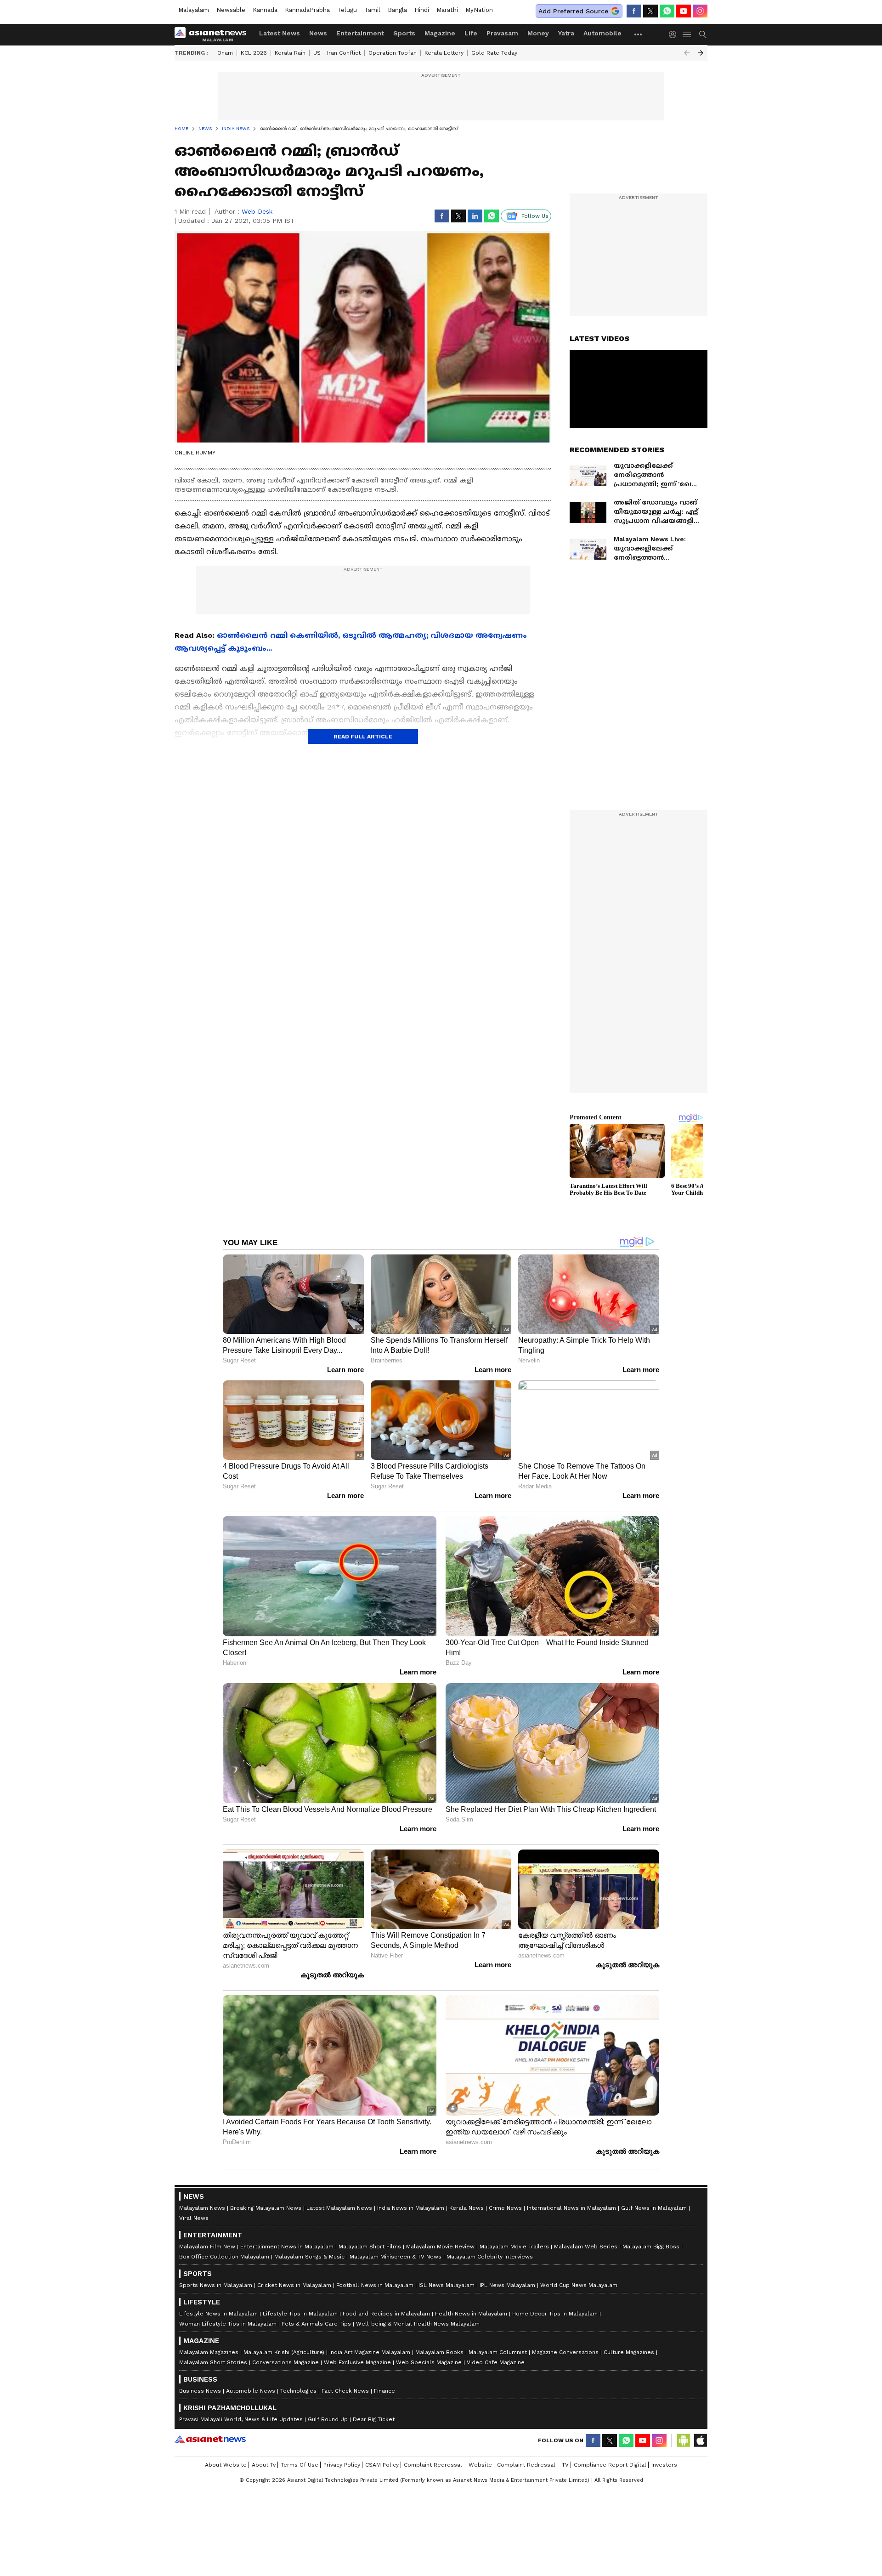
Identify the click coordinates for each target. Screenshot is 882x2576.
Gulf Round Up (328, 2419)
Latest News (280, 33)
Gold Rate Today (494, 53)
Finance (384, 2391)
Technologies (298, 2391)
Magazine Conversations (565, 2352)
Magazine (440, 33)
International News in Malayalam (571, 2208)
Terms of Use (300, 2465)
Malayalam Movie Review (440, 2247)
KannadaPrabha (307, 10)
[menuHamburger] (687, 34)
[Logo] (214, 34)
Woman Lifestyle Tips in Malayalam (228, 2324)
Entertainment (360, 33)
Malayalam (194, 10)
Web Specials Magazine (429, 2362)
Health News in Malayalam (471, 2314)
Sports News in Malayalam (216, 2285)
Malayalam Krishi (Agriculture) (284, 2352)
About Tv (264, 2465)
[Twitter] (650, 11)
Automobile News (251, 2391)
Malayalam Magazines (209, 2352)
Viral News (194, 2218)
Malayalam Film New (207, 2247)
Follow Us (535, 216)
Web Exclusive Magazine (357, 2362)
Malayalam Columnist (498, 2352)
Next (701, 53)
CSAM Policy (382, 2465)
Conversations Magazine (286, 2362)
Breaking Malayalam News (266, 2208)
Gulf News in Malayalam (654, 2208)
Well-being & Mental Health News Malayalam (418, 2324)
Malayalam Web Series (586, 2247)
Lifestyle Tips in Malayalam (300, 2314)
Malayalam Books (439, 2352)
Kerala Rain (290, 53)
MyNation (479, 10)
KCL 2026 (254, 53)
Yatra (566, 33)
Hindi (422, 10)
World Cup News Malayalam (579, 2285)
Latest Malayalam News (339, 2208)
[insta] (700, 11)
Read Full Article (363, 737)
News (318, 33)
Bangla (397, 10)
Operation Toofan (393, 53)
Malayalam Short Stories (213, 2362)
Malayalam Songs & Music (309, 2257)
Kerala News (466, 2208)
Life (471, 33)
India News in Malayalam (411, 2208)
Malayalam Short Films (370, 2247)
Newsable (231, 10)
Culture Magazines (629, 2352)
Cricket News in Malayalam (294, 2285)
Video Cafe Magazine (496, 2362)
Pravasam (502, 33)
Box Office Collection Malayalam (224, 2257)
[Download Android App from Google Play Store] (684, 2440)
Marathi (447, 10)
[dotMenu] (639, 34)
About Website (226, 2465)
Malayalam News (202, 2208)
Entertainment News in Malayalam (287, 2247)
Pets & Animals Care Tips (316, 2324)
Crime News (505, 2208)
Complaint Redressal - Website (448, 2465)
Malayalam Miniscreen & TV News (396, 2257)
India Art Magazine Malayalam (370, 2352)
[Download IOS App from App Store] (700, 2440)
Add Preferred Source (573, 11)
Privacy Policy (342, 2465)
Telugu (347, 10)
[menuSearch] (703, 34)
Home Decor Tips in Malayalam (555, 2314)
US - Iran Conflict (337, 53)
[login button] (675, 34)
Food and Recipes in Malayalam (386, 2314)
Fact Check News (345, 2391)
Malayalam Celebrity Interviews (490, 2257)
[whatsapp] (667, 11)
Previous (687, 53)
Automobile (602, 33)
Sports (404, 33)
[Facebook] (634, 11)
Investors (664, 2465)
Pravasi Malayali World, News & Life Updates (241, 2419)
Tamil (372, 10)
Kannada (265, 10)
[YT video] (684, 11)
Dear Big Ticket (374, 2419)
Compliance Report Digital (610, 2465)
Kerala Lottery (444, 53)
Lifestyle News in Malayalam (218, 2314)
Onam (225, 53)
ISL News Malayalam (447, 2285)
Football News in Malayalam (375, 2285)
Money (538, 33)
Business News (200, 2391)
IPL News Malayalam (507, 2285)
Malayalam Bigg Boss (651, 2247)
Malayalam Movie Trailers (514, 2247)
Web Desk (257, 211)
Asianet (210, 2439)
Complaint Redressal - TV (533, 2465)
